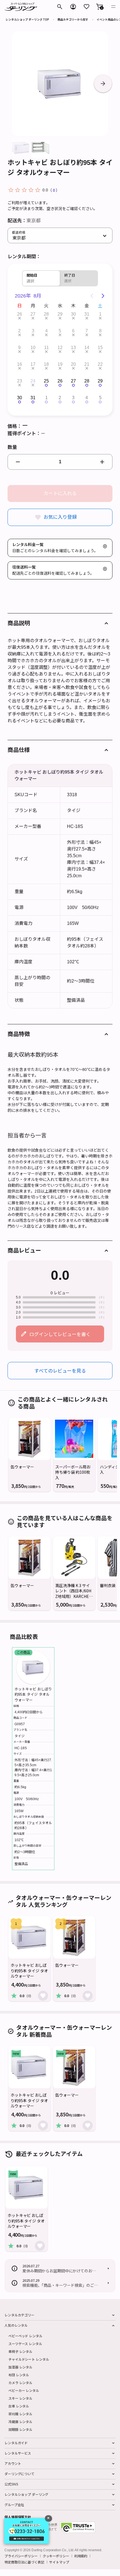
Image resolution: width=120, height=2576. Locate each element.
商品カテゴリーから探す (73, 19)
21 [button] (87, 364)
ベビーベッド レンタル (25, 2336)
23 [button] (20, 381)
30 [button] (73, 314)
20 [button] (73, 364)
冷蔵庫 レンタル (20, 2422)
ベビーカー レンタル (24, 2390)
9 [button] (19, 348)
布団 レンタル (19, 2375)
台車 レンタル (19, 2406)
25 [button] (46, 381)
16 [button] (20, 364)
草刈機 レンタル (20, 2414)
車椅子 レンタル (20, 2351)
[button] (100, 7)
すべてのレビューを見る (60, 1370)
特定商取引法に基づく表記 (24, 2562)
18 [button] (46, 364)
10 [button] (33, 348)
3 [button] (33, 331)
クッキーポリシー (56, 2556)
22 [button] (100, 364)
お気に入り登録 (60, 517)
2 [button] (19, 331)
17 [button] (33, 364)
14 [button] (87, 348)
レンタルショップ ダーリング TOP (27, 19)
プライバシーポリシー (21, 2556)
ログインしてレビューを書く (60, 1334)
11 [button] (46, 348)
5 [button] (60, 331)
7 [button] (87, 331)
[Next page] (103, 296)
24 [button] (33, 381)
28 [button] (46, 314)
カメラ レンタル (20, 2383)
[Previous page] (92, 296)
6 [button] (73, 331)
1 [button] (100, 314)
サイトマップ (59, 2562)
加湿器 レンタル (20, 2367)
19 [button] (60, 364)
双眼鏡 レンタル (20, 2429)
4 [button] (46, 331)
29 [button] (60, 314)
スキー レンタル (20, 2398)
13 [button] (73, 348)
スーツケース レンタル (25, 2344)
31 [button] (87, 314)
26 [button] (20, 314)
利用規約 (81, 2556)
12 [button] (60, 348)
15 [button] (100, 348)
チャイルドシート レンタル (29, 2359)
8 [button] (100, 331)
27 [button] (33, 314)
